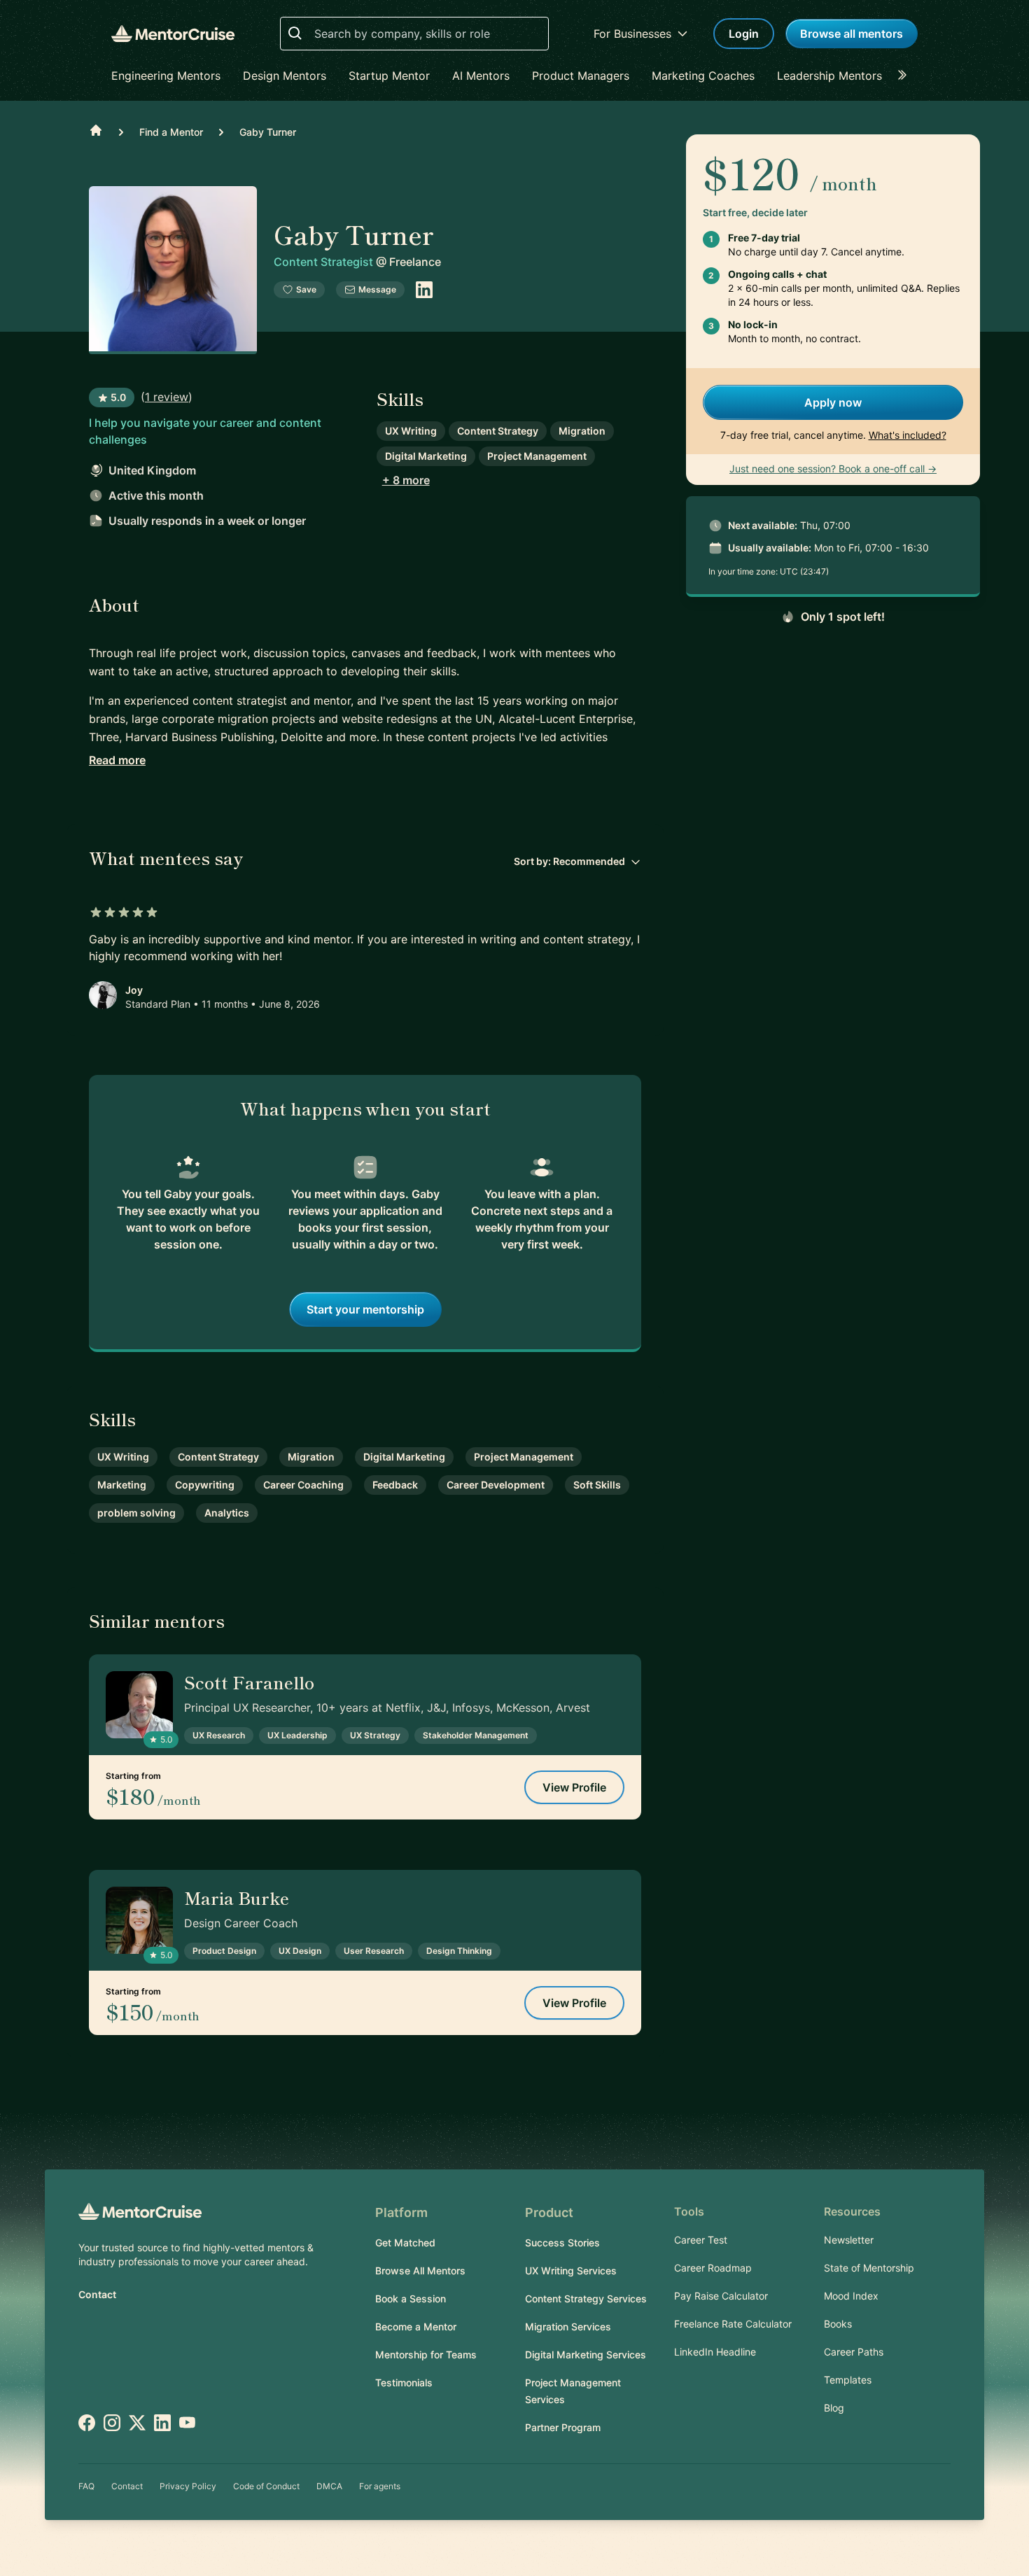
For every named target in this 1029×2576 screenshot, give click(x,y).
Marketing (122, 1485)
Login (744, 34)
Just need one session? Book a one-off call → (833, 469)
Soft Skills (597, 1485)
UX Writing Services (571, 2271)
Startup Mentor (389, 76)
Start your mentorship (365, 1309)
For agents (380, 2486)
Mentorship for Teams (426, 2355)
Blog (834, 2408)
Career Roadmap (713, 2268)
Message (377, 289)
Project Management (537, 456)
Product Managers (581, 76)
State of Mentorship (869, 2268)
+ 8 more (406, 480)
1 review (167, 397)
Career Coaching (303, 1485)
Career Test (701, 2240)
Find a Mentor (171, 132)
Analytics (227, 1513)
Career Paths (854, 2352)
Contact (97, 2294)
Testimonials (404, 2383)
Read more (117, 760)
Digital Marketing (426, 456)
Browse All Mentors (420, 2271)
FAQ (86, 2486)
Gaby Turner (268, 132)
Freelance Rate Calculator (733, 2324)
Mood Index (851, 2296)
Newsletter (849, 2240)
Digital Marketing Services (586, 2355)
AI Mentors (481, 76)
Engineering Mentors (166, 76)
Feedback (395, 1485)
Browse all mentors (852, 34)
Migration (582, 431)
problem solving (136, 1513)
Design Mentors (285, 76)
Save (306, 289)
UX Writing (411, 431)
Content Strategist (325, 262)
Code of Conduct (266, 2486)
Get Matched (405, 2243)
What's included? (908, 435)
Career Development (496, 1485)
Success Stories (562, 2243)
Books (838, 2324)
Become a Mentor (416, 2327)
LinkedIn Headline (715, 2352)
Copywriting (205, 1485)
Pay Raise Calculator (721, 2296)
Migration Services (568, 2327)
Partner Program (563, 2427)
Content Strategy (498, 431)
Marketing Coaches (703, 76)
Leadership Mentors (829, 76)
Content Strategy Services (586, 2299)
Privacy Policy (188, 2486)
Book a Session (411, 2299)
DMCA (329, 2486)
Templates (848, 2380)
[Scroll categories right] (906, 76)
